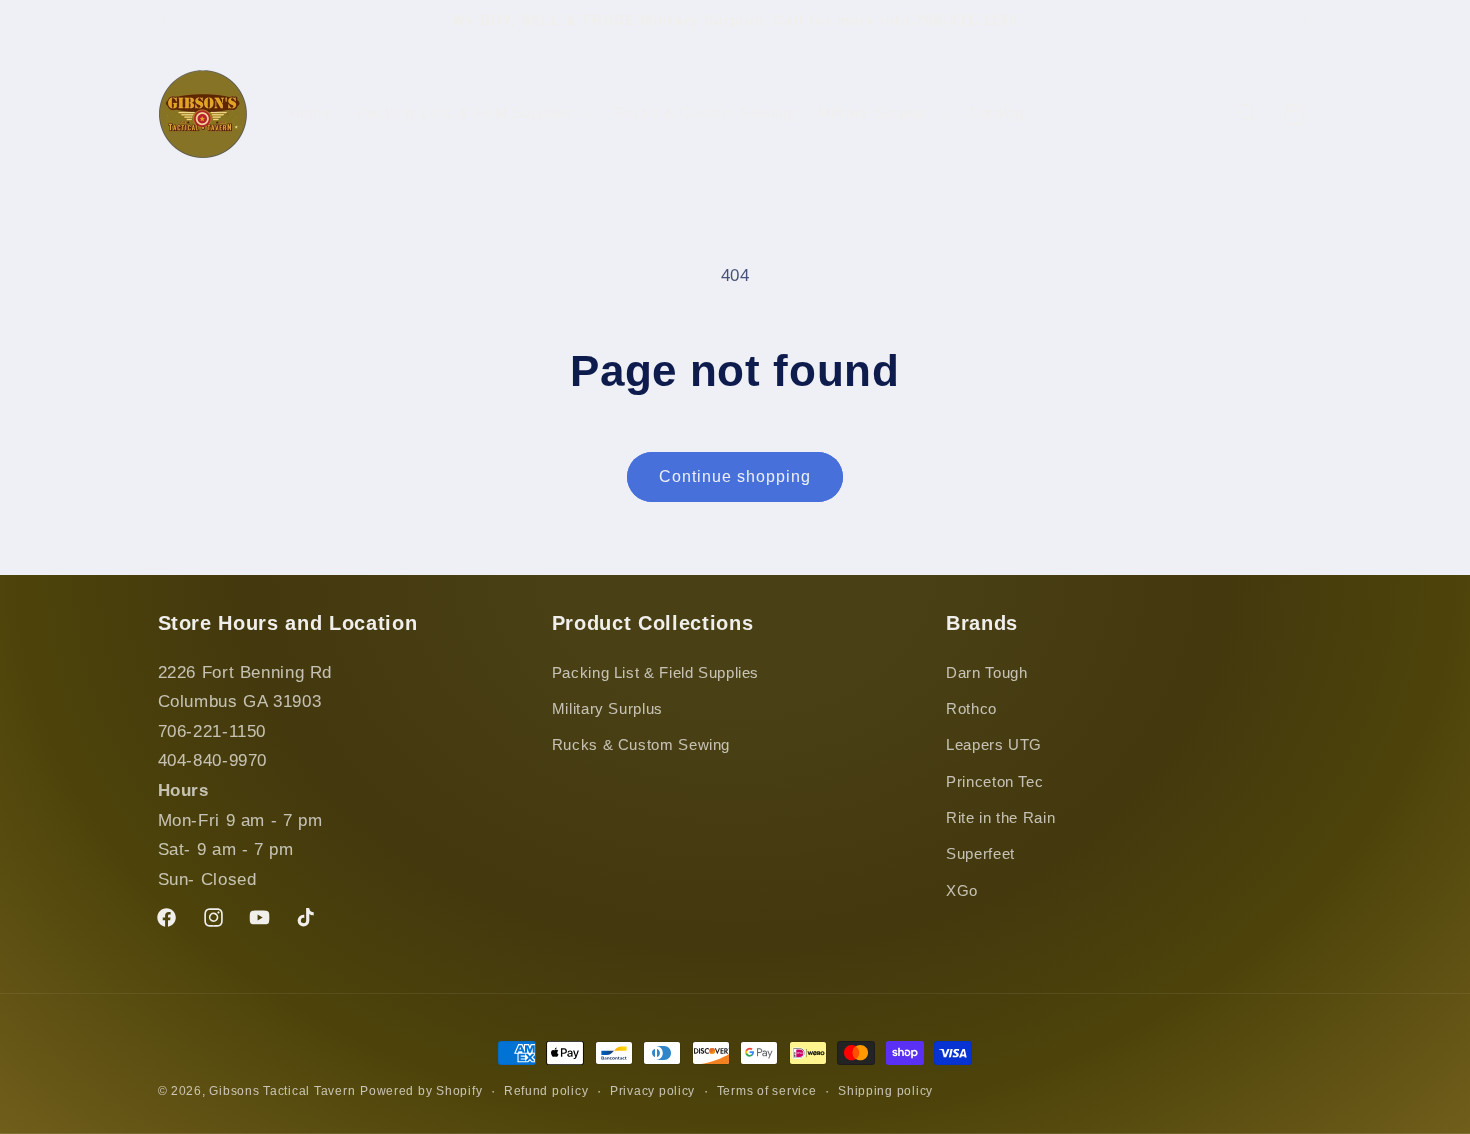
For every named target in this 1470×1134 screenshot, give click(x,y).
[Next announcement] (1306, 20)
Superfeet (980, 855)
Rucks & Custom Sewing (641, 745)
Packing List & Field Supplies (655, 673)
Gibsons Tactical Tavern (282, 1091)
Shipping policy (885, 1091)
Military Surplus (607, 709)
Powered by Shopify (421, 1091)
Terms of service (767, 1091)
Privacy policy (652, 1091)
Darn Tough (986, 673)
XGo (962, 891)
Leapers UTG (994, 745)
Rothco (971, 709)
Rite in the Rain (1000, 818)
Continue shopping (735, 476)
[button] (472, 114)
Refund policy (546, 1091)
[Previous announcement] (164, 20)
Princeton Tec (994, 782)
